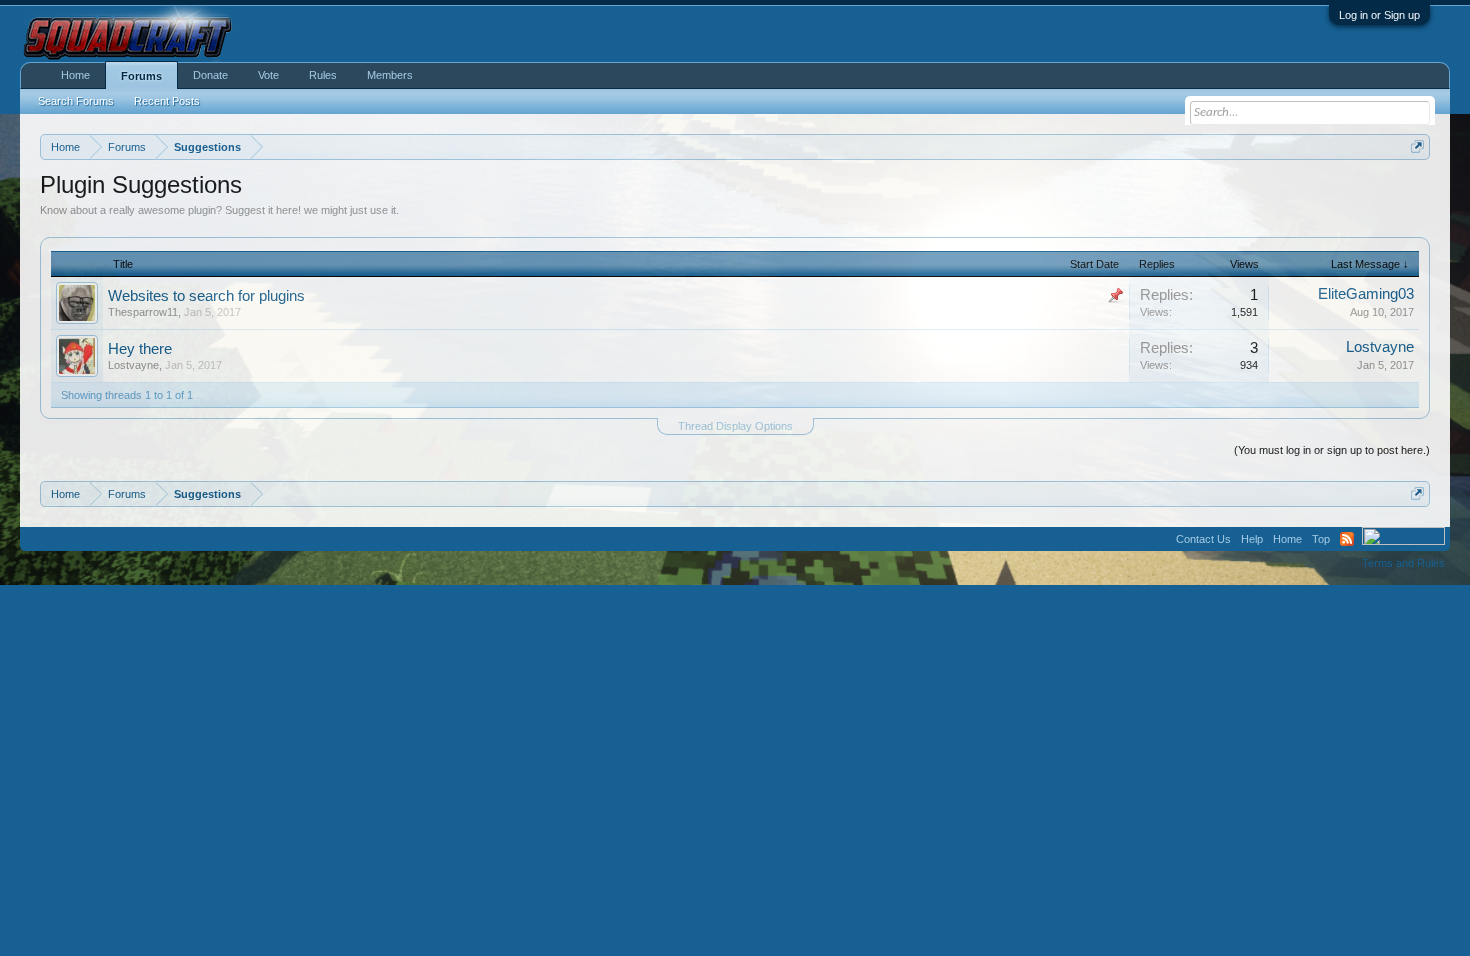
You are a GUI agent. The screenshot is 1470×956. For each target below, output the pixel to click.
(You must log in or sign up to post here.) (1332, 450)
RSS (1347, 539)
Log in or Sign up (1379, 15)
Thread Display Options (735, 426)
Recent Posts (167, 101)
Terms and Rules (1403, 563)
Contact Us (1203, 539)
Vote (268, 75)
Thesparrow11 (143, 312)
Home (75, 75)
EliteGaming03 (1366, 294)
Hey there (140, 349)
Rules (323, 75)
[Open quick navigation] (1417, 146)
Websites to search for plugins (206, 296)
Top (1321, 539)
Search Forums (76, 101)
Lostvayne (133, 365)
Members (390, 75)
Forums (141, 76)
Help (1252, 539)
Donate (210, 75)
